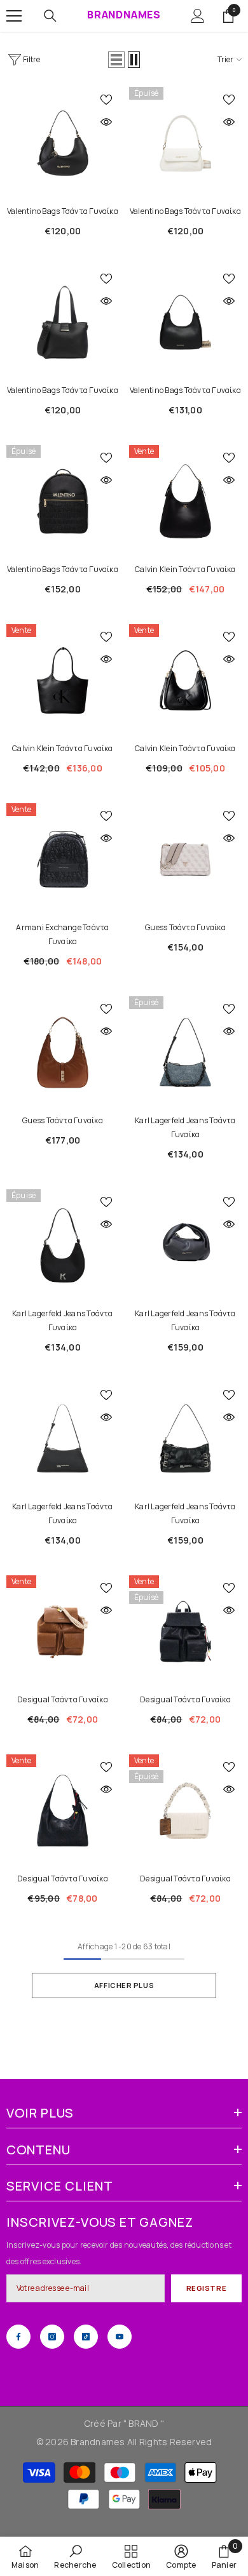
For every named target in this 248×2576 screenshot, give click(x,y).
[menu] (14, 16)
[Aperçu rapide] (106, 122)
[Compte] (198, 16)
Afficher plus (124, 1985)
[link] (75, 2556)
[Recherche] (50, 16)
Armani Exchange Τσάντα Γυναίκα (62, 934)
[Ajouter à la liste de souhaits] (106, 100)
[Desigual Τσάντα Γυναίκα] (63, 1632)
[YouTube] (120, 2337)
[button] (116, 60)
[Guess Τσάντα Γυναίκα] (185, 859)
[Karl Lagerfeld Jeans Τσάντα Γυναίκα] (185, 1052)
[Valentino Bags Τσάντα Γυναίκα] (63, 143)
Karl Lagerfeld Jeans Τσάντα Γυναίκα (185, 1127)
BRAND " (146, 2423)
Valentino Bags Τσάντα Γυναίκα (63, 211)
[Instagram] (52, 2337)
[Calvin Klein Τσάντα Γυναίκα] (185, 501)
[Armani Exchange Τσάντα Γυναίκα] (63, 859)
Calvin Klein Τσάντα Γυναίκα (185, 569)
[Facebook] (18, 2337)
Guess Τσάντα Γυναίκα (185, 927)
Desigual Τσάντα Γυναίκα (63, 1699)
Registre (206, 2288)
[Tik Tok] (86, 2337)
